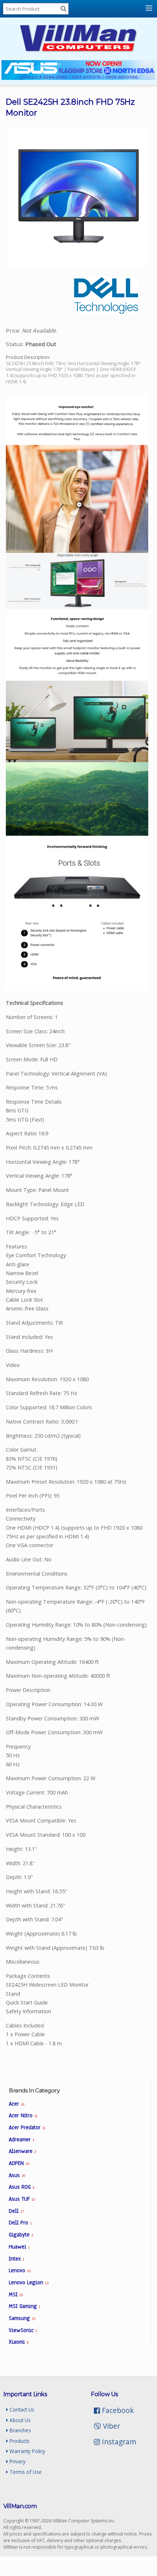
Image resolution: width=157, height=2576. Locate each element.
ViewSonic (23, 2330)
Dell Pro (20, 2223)
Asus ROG (22, 2187)
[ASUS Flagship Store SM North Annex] (78, 78)
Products (19, 2441)
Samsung (22, 2318)
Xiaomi (19, 2342)
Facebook (117, 2410)
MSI (16, 2294)
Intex (17, 2259)
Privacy (17, 2461)
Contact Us (21, 2410)
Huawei (19, 2247)
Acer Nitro (23, 2115)
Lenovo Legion (28, 2282)
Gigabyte (21, 2235)
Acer (16, 2104)
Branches (20, 2430)
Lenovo (20, 2270)
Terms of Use (25, 2472)
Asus (17, 2175)
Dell (16, 2211)
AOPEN (19, 2163)
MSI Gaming (25, 2306)
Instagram (118, 2442)
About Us (19, 2420)
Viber (110, 2426)
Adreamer (22, 2139)
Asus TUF (22, 2199)
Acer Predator (27, 2127)
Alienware (22, 2151)
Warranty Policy (27, 2451)
